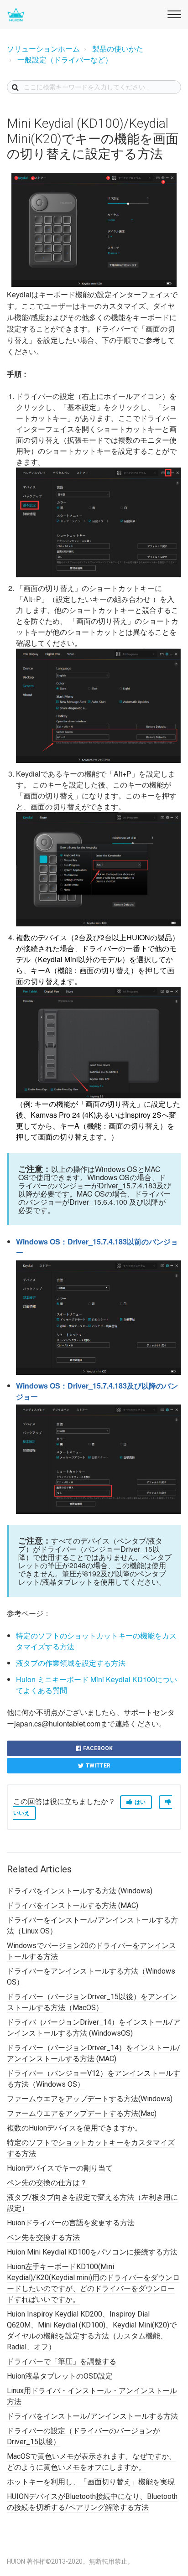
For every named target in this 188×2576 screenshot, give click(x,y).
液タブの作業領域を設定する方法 (71, 1663)
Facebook (98, 1748)
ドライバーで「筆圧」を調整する (62, 2361)
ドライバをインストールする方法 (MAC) (73, 1905)
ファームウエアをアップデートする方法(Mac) (82, 2113)
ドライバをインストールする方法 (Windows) (80, 1891)
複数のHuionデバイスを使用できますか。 (74, 2128)
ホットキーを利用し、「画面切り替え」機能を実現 (91, 2482)
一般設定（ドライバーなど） (65, 60)
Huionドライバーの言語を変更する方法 (71, 2223)
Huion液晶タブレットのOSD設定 (60, 2376)
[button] (173, 13)
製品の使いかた (118, 49)
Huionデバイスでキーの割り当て (60, 2168)
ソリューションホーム (43, 49)
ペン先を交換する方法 (43, 2237)
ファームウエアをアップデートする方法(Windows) (90, 2099)
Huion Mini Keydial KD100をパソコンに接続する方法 (92, 2252)
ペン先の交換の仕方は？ (47, 2183)
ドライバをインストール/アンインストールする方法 (92, 2416)
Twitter (98, 1766)
